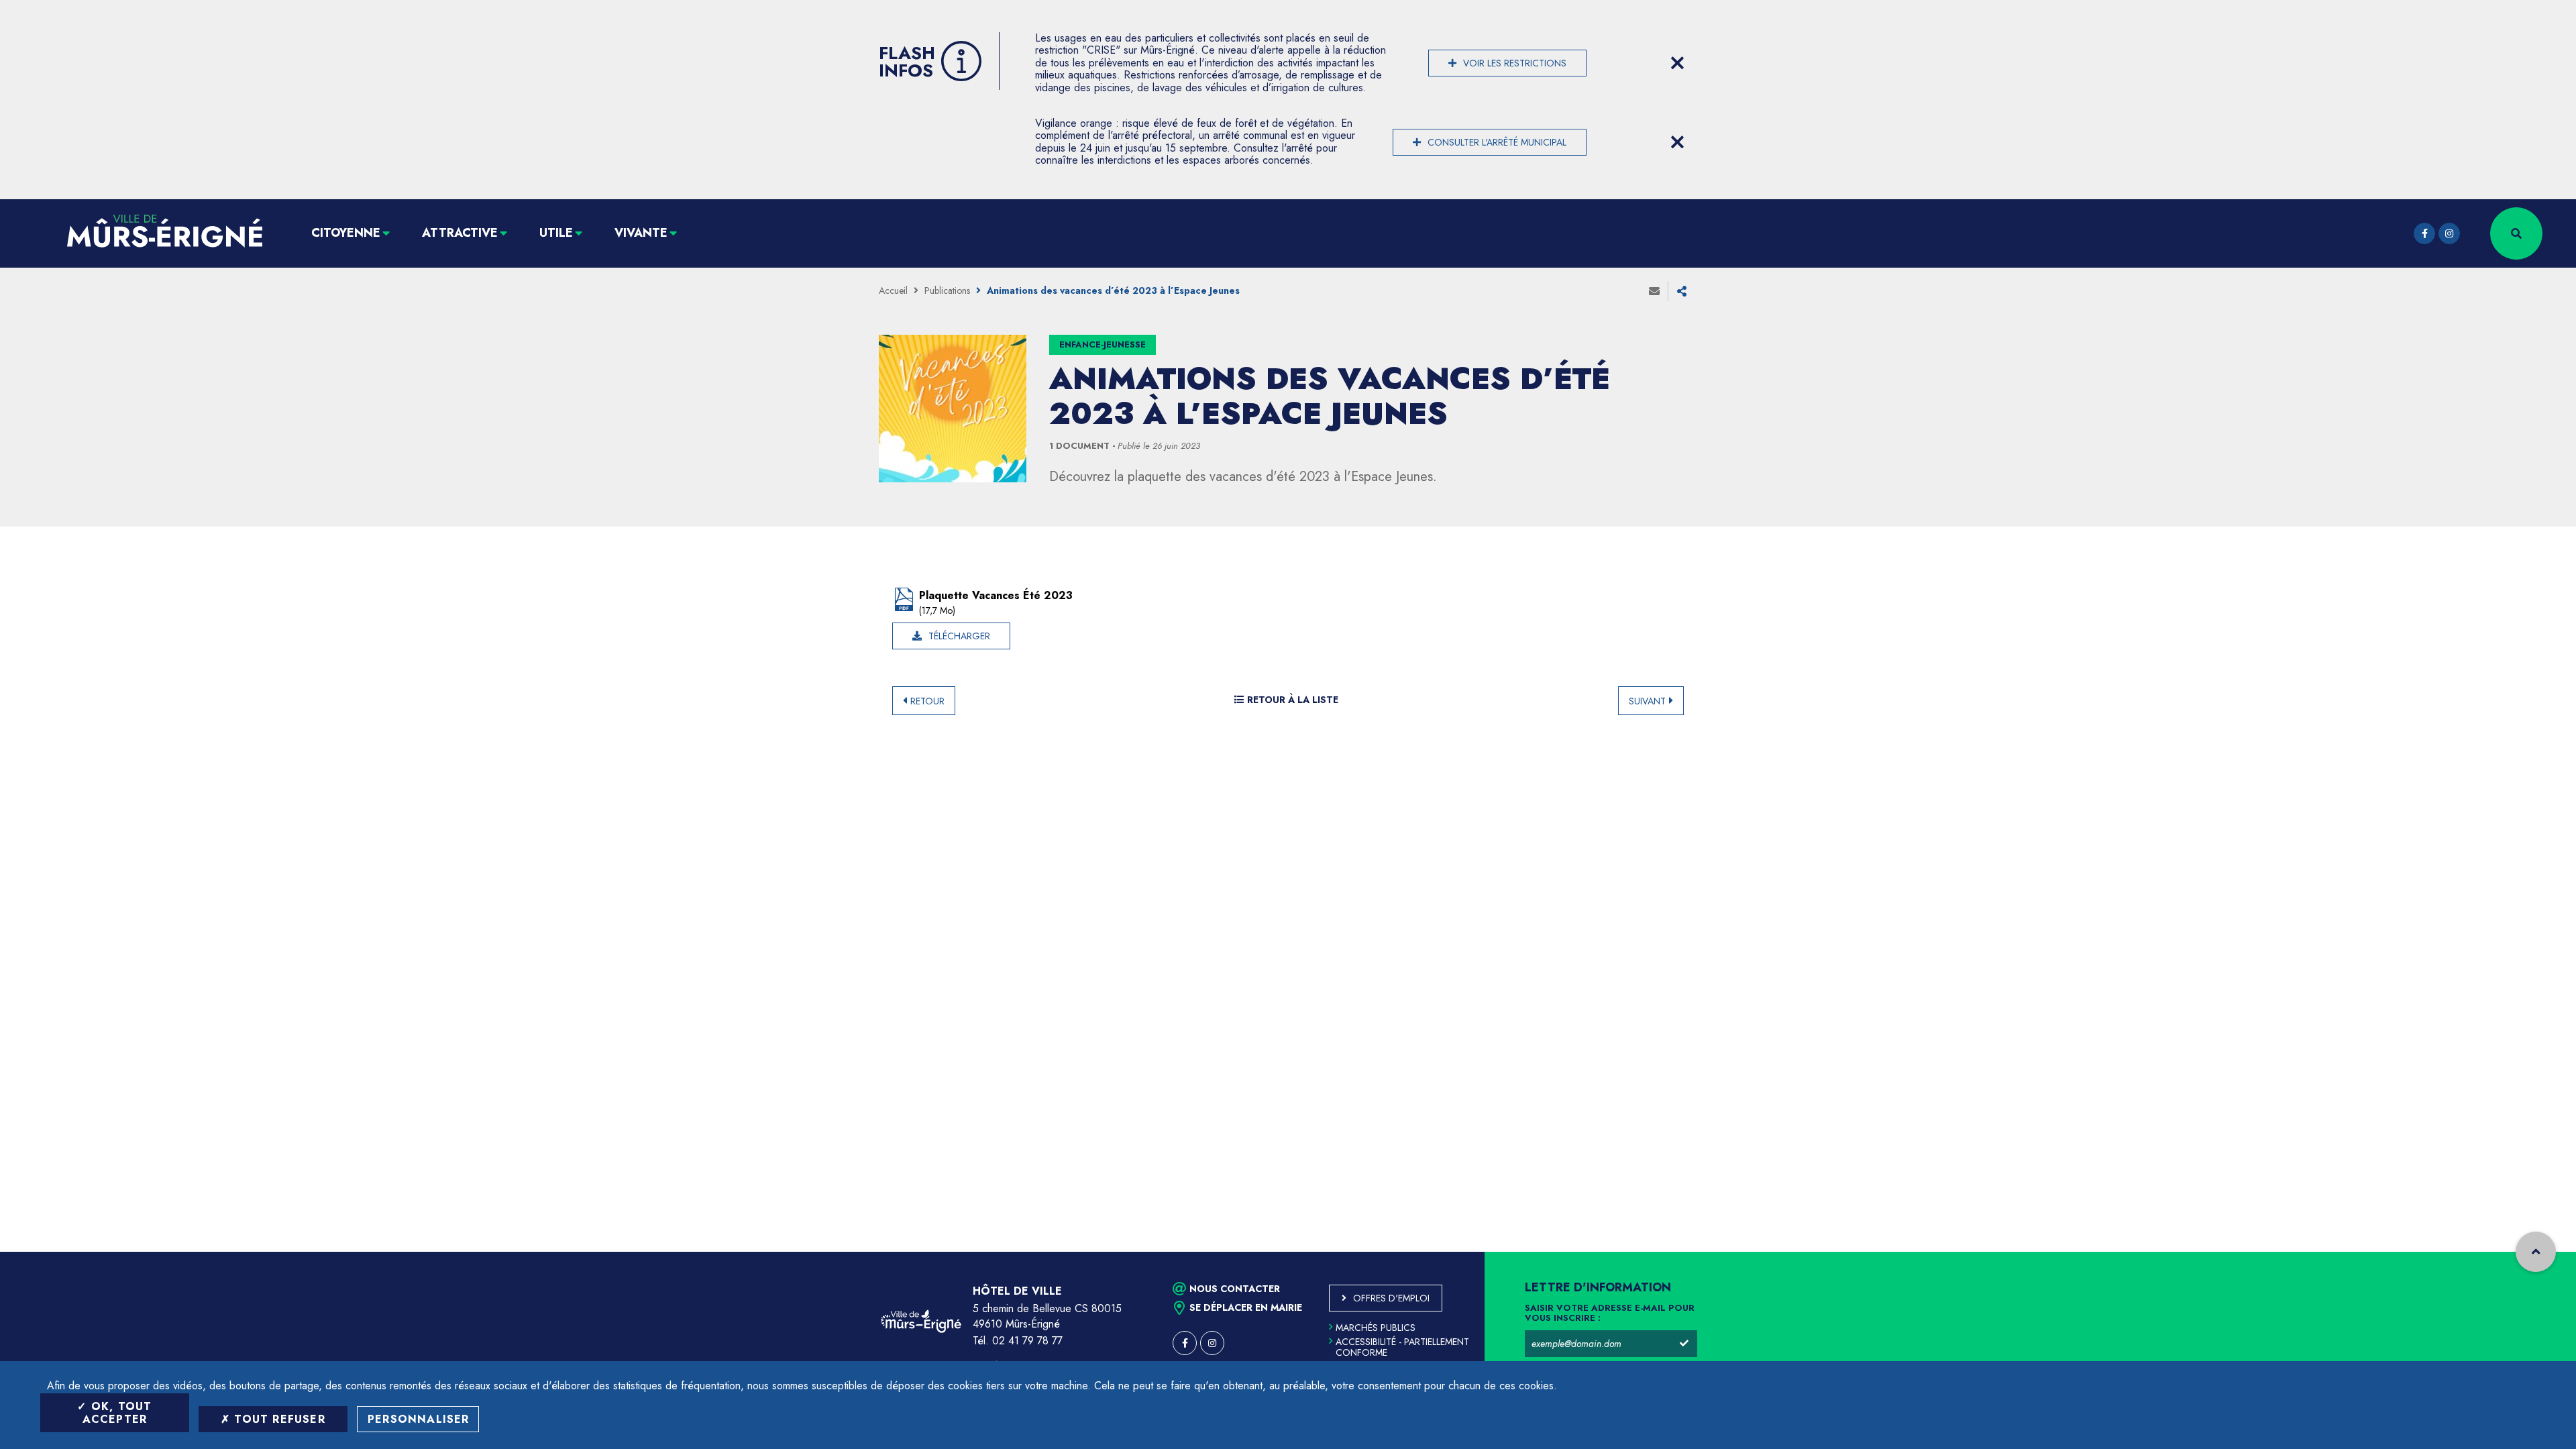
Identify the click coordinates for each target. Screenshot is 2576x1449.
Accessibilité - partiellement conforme (1402, 1347)
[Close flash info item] (1677, 63)
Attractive (460, 233)
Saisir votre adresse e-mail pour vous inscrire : (1610, 1313)
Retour (927, 701)
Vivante (641, 233)
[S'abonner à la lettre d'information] (1684, 1344)
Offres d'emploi (1391, 1298)
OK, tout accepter (117, 1413)
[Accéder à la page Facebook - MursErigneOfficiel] (2424, 233)
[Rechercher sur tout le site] (2516, 233)
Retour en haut (2536, 1252)
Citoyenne (346, 233)
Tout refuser (278, 1419)
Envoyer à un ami (1654, 291)
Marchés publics (1376, 1328)
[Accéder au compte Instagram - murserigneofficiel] (2449, 233)
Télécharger (959, 636)
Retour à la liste (1293, 700)
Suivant (1647, 701)
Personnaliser (419, 1419)
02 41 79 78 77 (1027, 1341)
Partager (1682, 291)
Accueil (893, 290)
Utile (556, 233)
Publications (947, 290)
